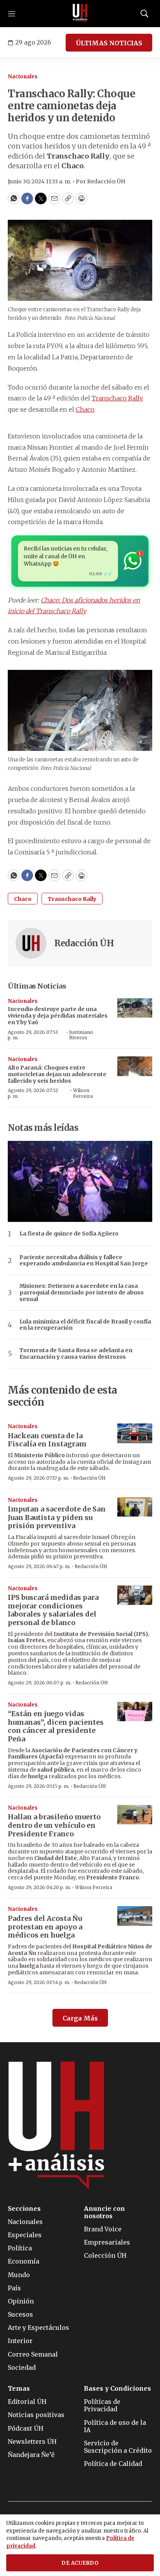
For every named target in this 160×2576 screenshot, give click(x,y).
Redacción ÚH (84, 943)
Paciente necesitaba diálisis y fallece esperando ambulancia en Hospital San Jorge (84, 1261)
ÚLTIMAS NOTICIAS (109, 43)
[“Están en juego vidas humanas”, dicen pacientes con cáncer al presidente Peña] (135, 1712)
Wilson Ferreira (83, 1093)
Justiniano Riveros (81, 1035)
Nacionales (23, 77)
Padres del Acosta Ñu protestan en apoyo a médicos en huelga (45, 1927)
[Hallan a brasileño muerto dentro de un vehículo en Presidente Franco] (135, 1815)
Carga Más (80, 2018)
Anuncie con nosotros (104, 2212)
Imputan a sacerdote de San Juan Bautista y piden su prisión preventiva (57, 1517)
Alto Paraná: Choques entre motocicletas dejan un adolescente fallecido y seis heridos (57, 1074)
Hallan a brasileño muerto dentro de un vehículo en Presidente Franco (54, 1825)
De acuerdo (80, 2563)
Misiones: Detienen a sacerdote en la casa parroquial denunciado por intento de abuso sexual (82, 1292)
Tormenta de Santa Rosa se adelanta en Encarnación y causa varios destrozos (76, 1354)
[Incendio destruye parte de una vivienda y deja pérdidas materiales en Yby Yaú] (135, 1008)
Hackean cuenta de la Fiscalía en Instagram (47, 1440)
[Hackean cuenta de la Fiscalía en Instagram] (135, 1433)
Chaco (85, 409)
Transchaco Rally (117, 398)
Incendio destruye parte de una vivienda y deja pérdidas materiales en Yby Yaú (58, 1016)
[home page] (80, 14)
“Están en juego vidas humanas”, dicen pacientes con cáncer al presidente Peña (56, 1726)
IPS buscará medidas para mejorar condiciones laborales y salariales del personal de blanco (53, 1610)
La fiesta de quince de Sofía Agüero (69, 1234)
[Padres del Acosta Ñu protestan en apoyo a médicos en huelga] (135, 1916)
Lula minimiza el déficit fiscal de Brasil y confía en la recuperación (85, 1325)
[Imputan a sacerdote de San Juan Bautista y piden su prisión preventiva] (135, 1507)
